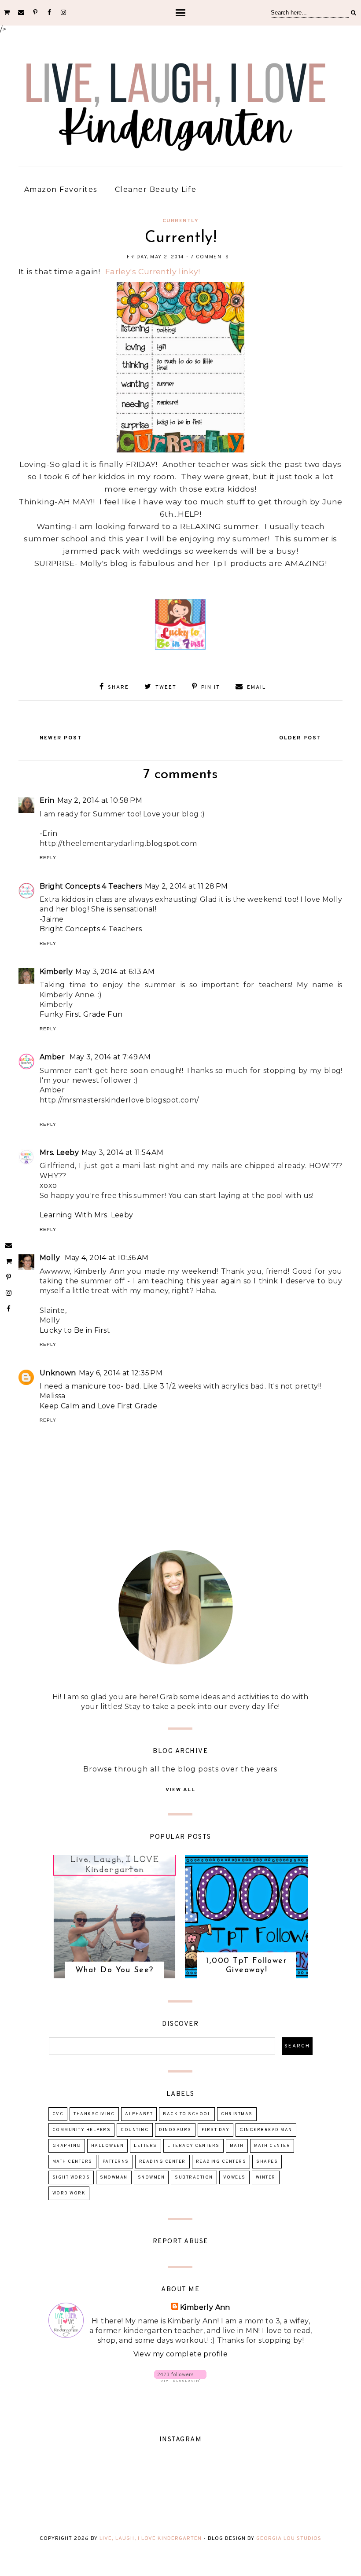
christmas (237, 2114)
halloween (108, 2146)
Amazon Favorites (61, 189)
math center (272, 2146)
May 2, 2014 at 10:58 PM (100, 800)
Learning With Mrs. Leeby (87, 1215)
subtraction (194, 2177)
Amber (53, 1057)
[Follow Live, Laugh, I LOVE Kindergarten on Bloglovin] (180, 2379)
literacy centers (193, 2146)
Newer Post (61, 738)
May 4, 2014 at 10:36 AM (107, 1258)
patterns (116, 2162)
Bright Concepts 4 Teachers (91, 886)
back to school (187, 2114)
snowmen (151, 2177)
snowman (114, 2177)
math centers (72, 2162)
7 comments (210, 257)
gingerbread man (266, 2130)
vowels (234, 2177)
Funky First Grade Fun (81, 1014)
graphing (67, 2146)
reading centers (221, 2162)
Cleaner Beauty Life (156, 189)
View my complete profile (181, 2354)
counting (135, 2130)
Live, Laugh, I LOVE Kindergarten (151, 2539)
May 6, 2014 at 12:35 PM (121, 1373)
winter (266, 2177)
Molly (51, 1258)
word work (69, 2193)
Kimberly (56, 972)
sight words (71, 2177)
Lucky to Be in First (75, 1330)
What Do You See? (114, 1970)
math (237, 2146)
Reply (48, 858)
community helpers (82, 2130)
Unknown (58, 1373)
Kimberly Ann (205, 2307)
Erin (47, 800)
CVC (58, 2114)
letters (146, 2146)
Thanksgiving (94, 2114)
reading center (162, 2162)
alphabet (139, 2114)
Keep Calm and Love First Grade (98, 1406)
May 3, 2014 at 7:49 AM (110, 1057)
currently (181, 221)
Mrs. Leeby (59, 1152)
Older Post (300, 738)
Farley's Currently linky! (153, 271)
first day (216, 2130)
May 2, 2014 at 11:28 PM (186, 886)
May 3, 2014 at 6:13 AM (115, 972)
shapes (267, 2162)
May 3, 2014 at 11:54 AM (122, 1152)
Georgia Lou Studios (289, 2539)
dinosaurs (175, 2130)
